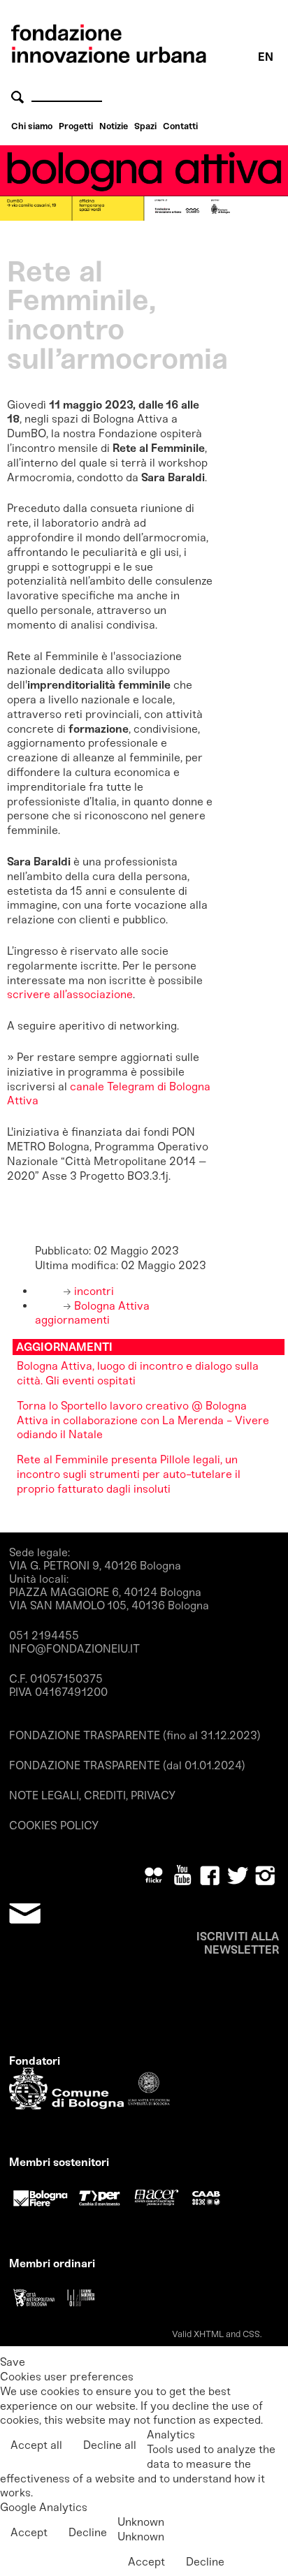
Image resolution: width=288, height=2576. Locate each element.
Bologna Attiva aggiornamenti (92, 1313)
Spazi (145, 126)
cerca (20, 97)
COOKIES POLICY (54, 1825)
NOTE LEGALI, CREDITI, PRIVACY (92, 1795)
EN (266, 57)
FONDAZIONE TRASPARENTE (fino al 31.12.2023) (135, 1735)
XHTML (209, 2334)
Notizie (114, 126)
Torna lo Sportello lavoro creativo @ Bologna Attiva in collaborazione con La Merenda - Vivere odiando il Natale (143, 1420)
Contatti (180, 126)
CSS (251, 2334)
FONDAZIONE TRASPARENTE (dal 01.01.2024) (127, 1765)
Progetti (76, 126)
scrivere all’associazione (70, 994)
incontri (93, 1291)
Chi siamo (32, 126)
